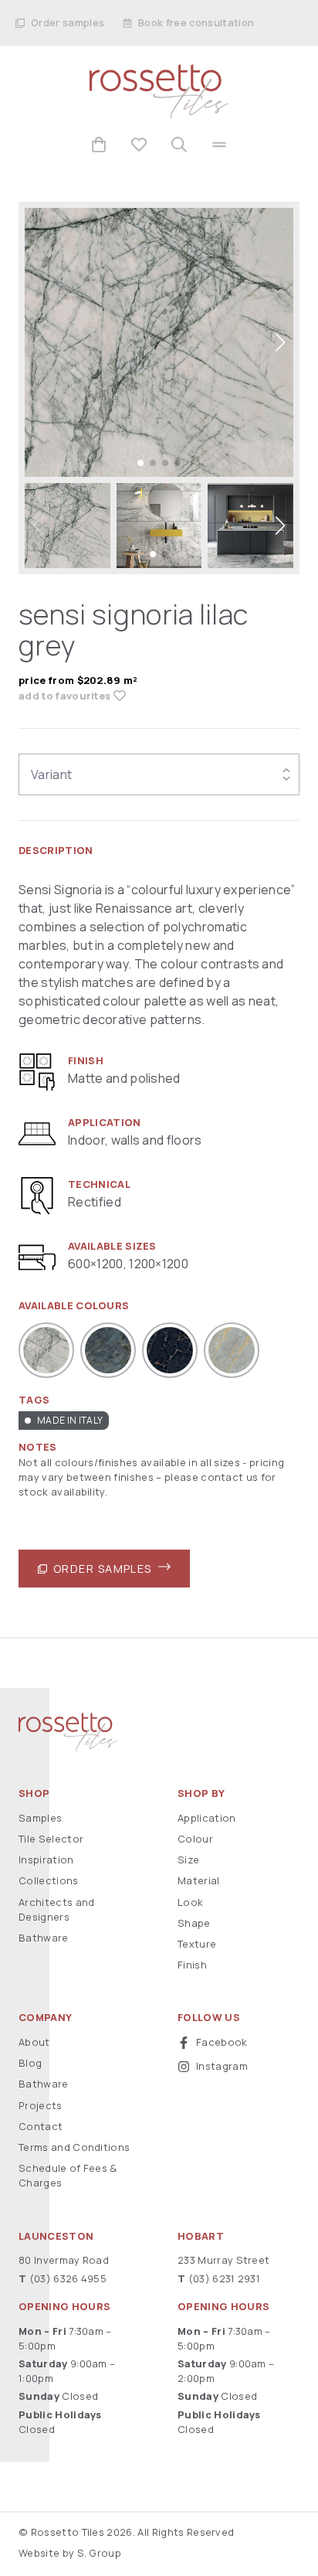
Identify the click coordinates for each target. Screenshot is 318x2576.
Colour (195, 1839)
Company (45, 2018)
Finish (192, 1965)
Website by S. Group (70, 2553)
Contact (41, 2126)
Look (190, 1902)
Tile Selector (51, 1839)
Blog (30, 2063)
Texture (197, 1944)
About (34, 2042)
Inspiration (46, 1860)
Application (207, 1818)
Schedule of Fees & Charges (68, 2175)
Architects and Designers (56, 1909)
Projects (41, 2105)
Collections (49, 1880)
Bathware (44, 1938)
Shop (34, 1793)
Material (199, 1880)
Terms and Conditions (74, 2147)
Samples (40, 1818)
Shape (194, 1923)
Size (188, 1860)
